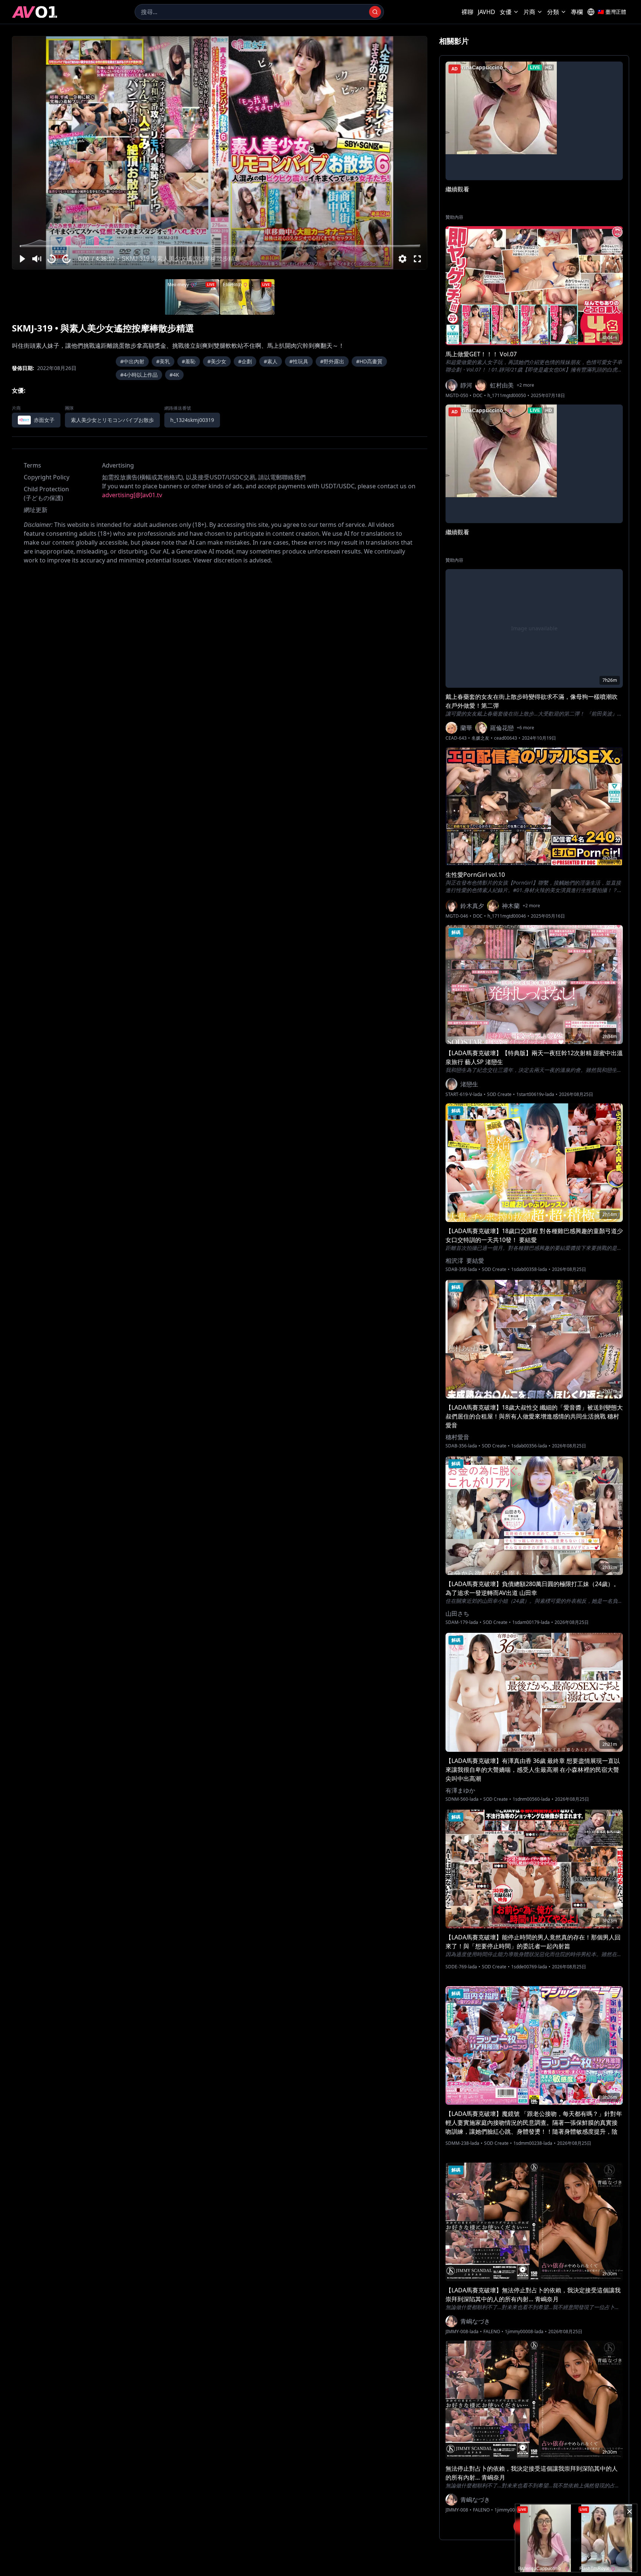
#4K (174, 375)
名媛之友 (480, 738)
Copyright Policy (47, 477)
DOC (478, 396)
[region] (220, 153)
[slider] (220, 246)
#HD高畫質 (369, 361)
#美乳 (163, 361)
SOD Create (499, 1094)
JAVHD (486, 12)
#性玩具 (299, 361)
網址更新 (36, 510)
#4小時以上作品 (139, 375)
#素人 (271, 361)
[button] (22, 259)
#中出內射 (132, 361)
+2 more (525, 385)
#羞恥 (189, 361)
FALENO (492, 2332)
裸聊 (467, 12)
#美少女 (217, 361)
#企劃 (245, 361)
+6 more (525, 728)
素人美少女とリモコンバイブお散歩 (112, 420)
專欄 (577, 12)
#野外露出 (332, 361)
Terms (32, 465)
